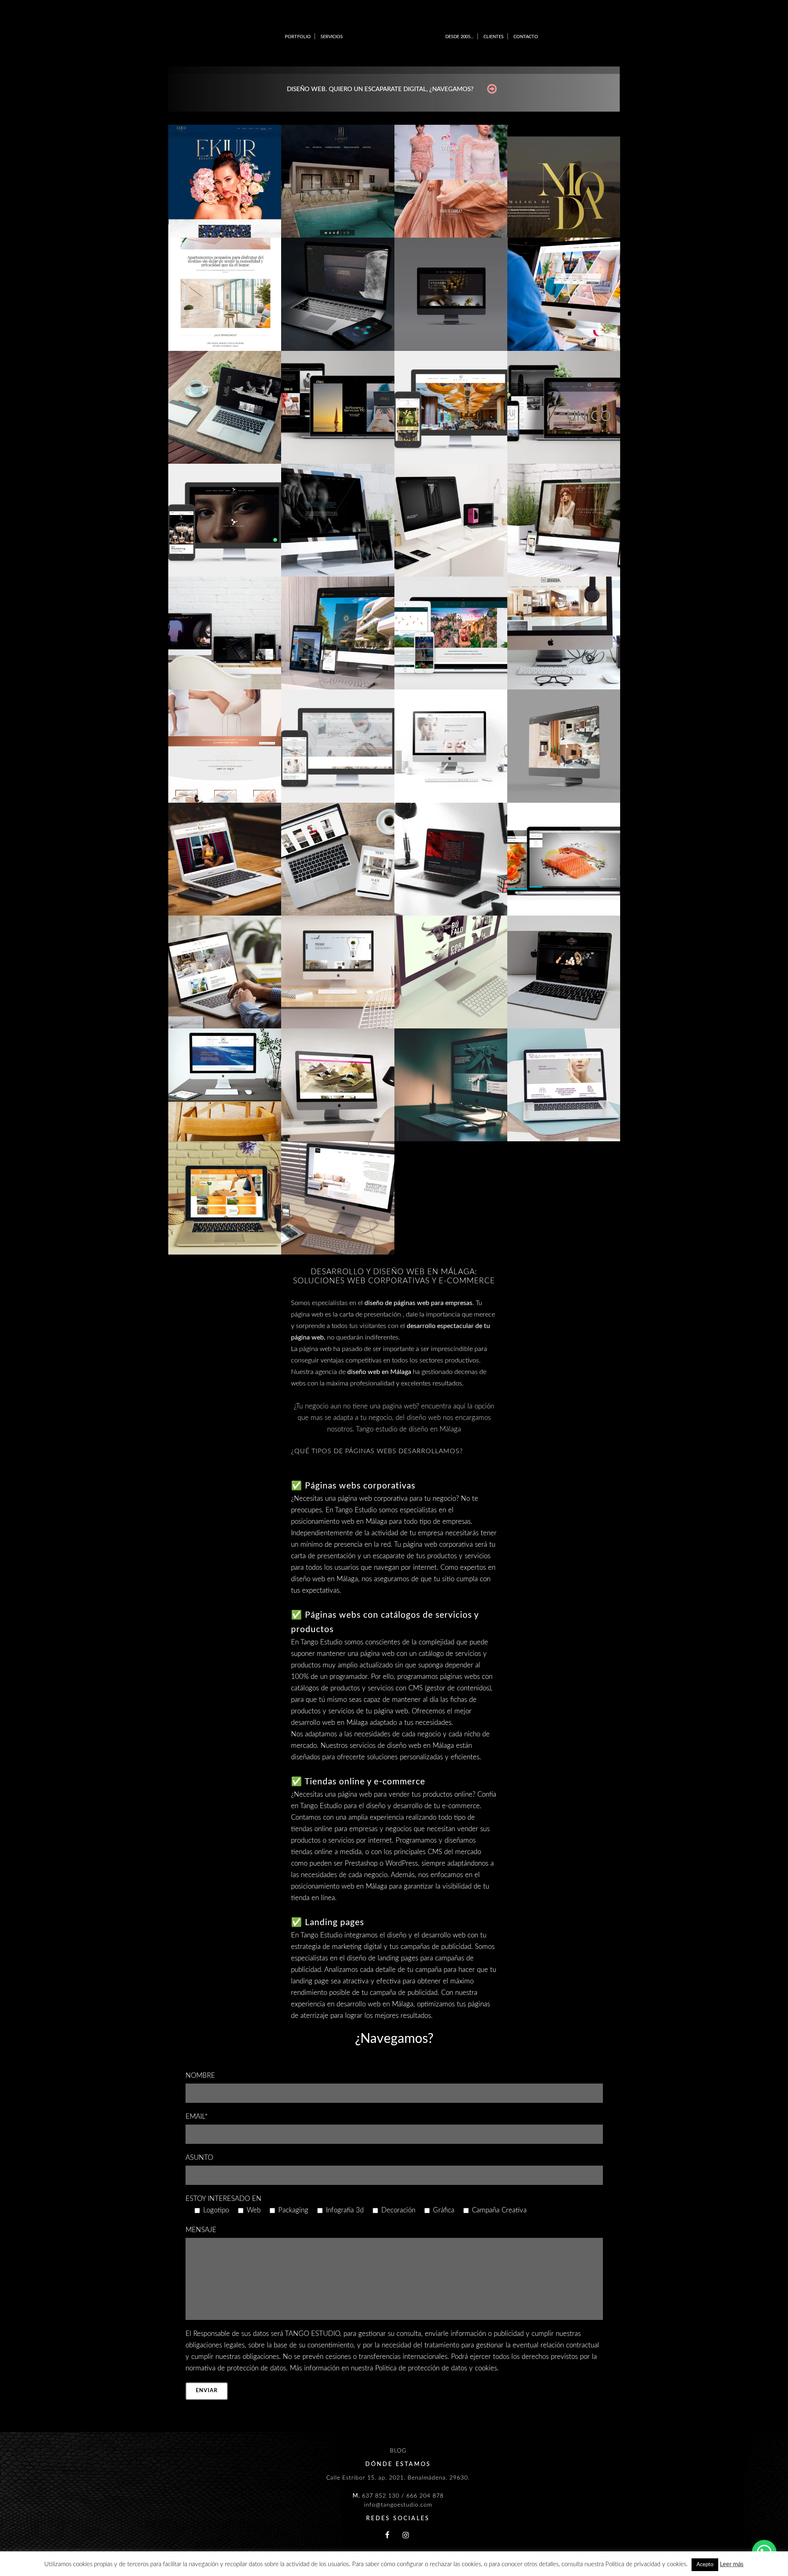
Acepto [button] (705, 2565)
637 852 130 (381, 2496)
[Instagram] (406, 2536)
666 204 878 (425, 2496)
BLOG (398, 2451)
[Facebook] (387, 2536)
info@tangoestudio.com (398, 2505)
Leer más (732, 2564)
